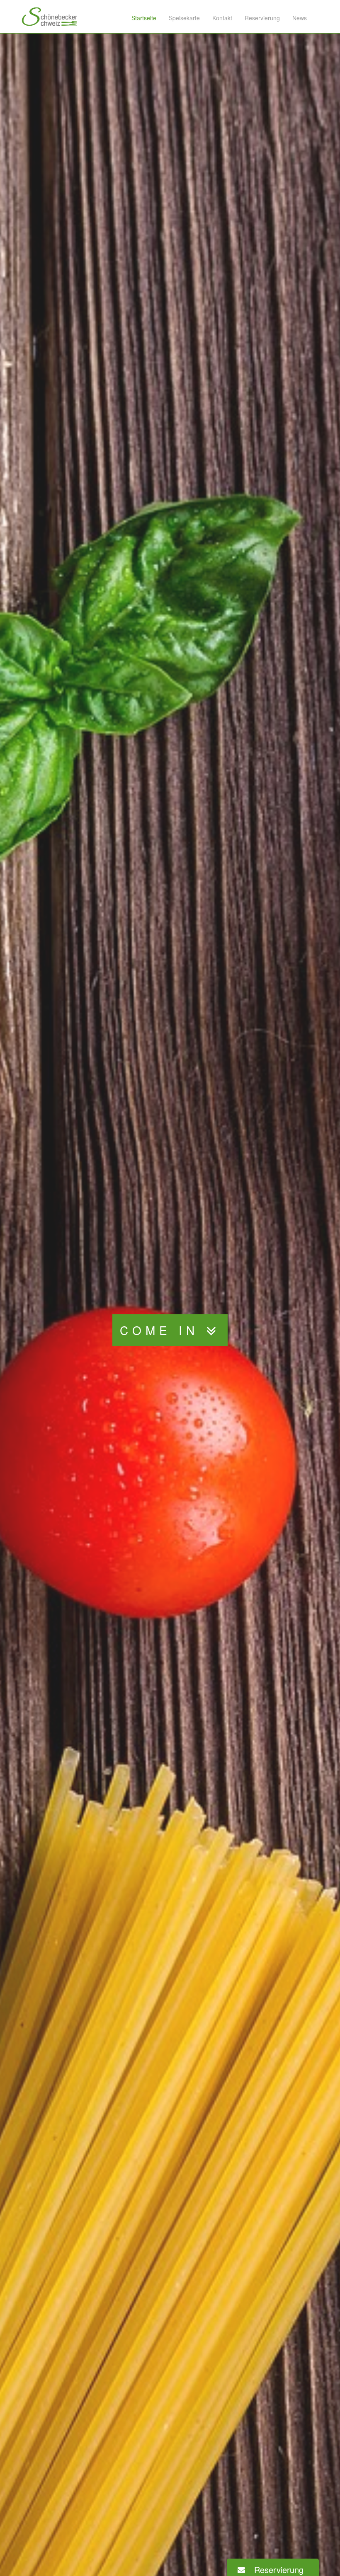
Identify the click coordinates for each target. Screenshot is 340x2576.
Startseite (144, 18)
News (300, 18)
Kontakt (222, 18)
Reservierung (262, 18)
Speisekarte (184, 18)
